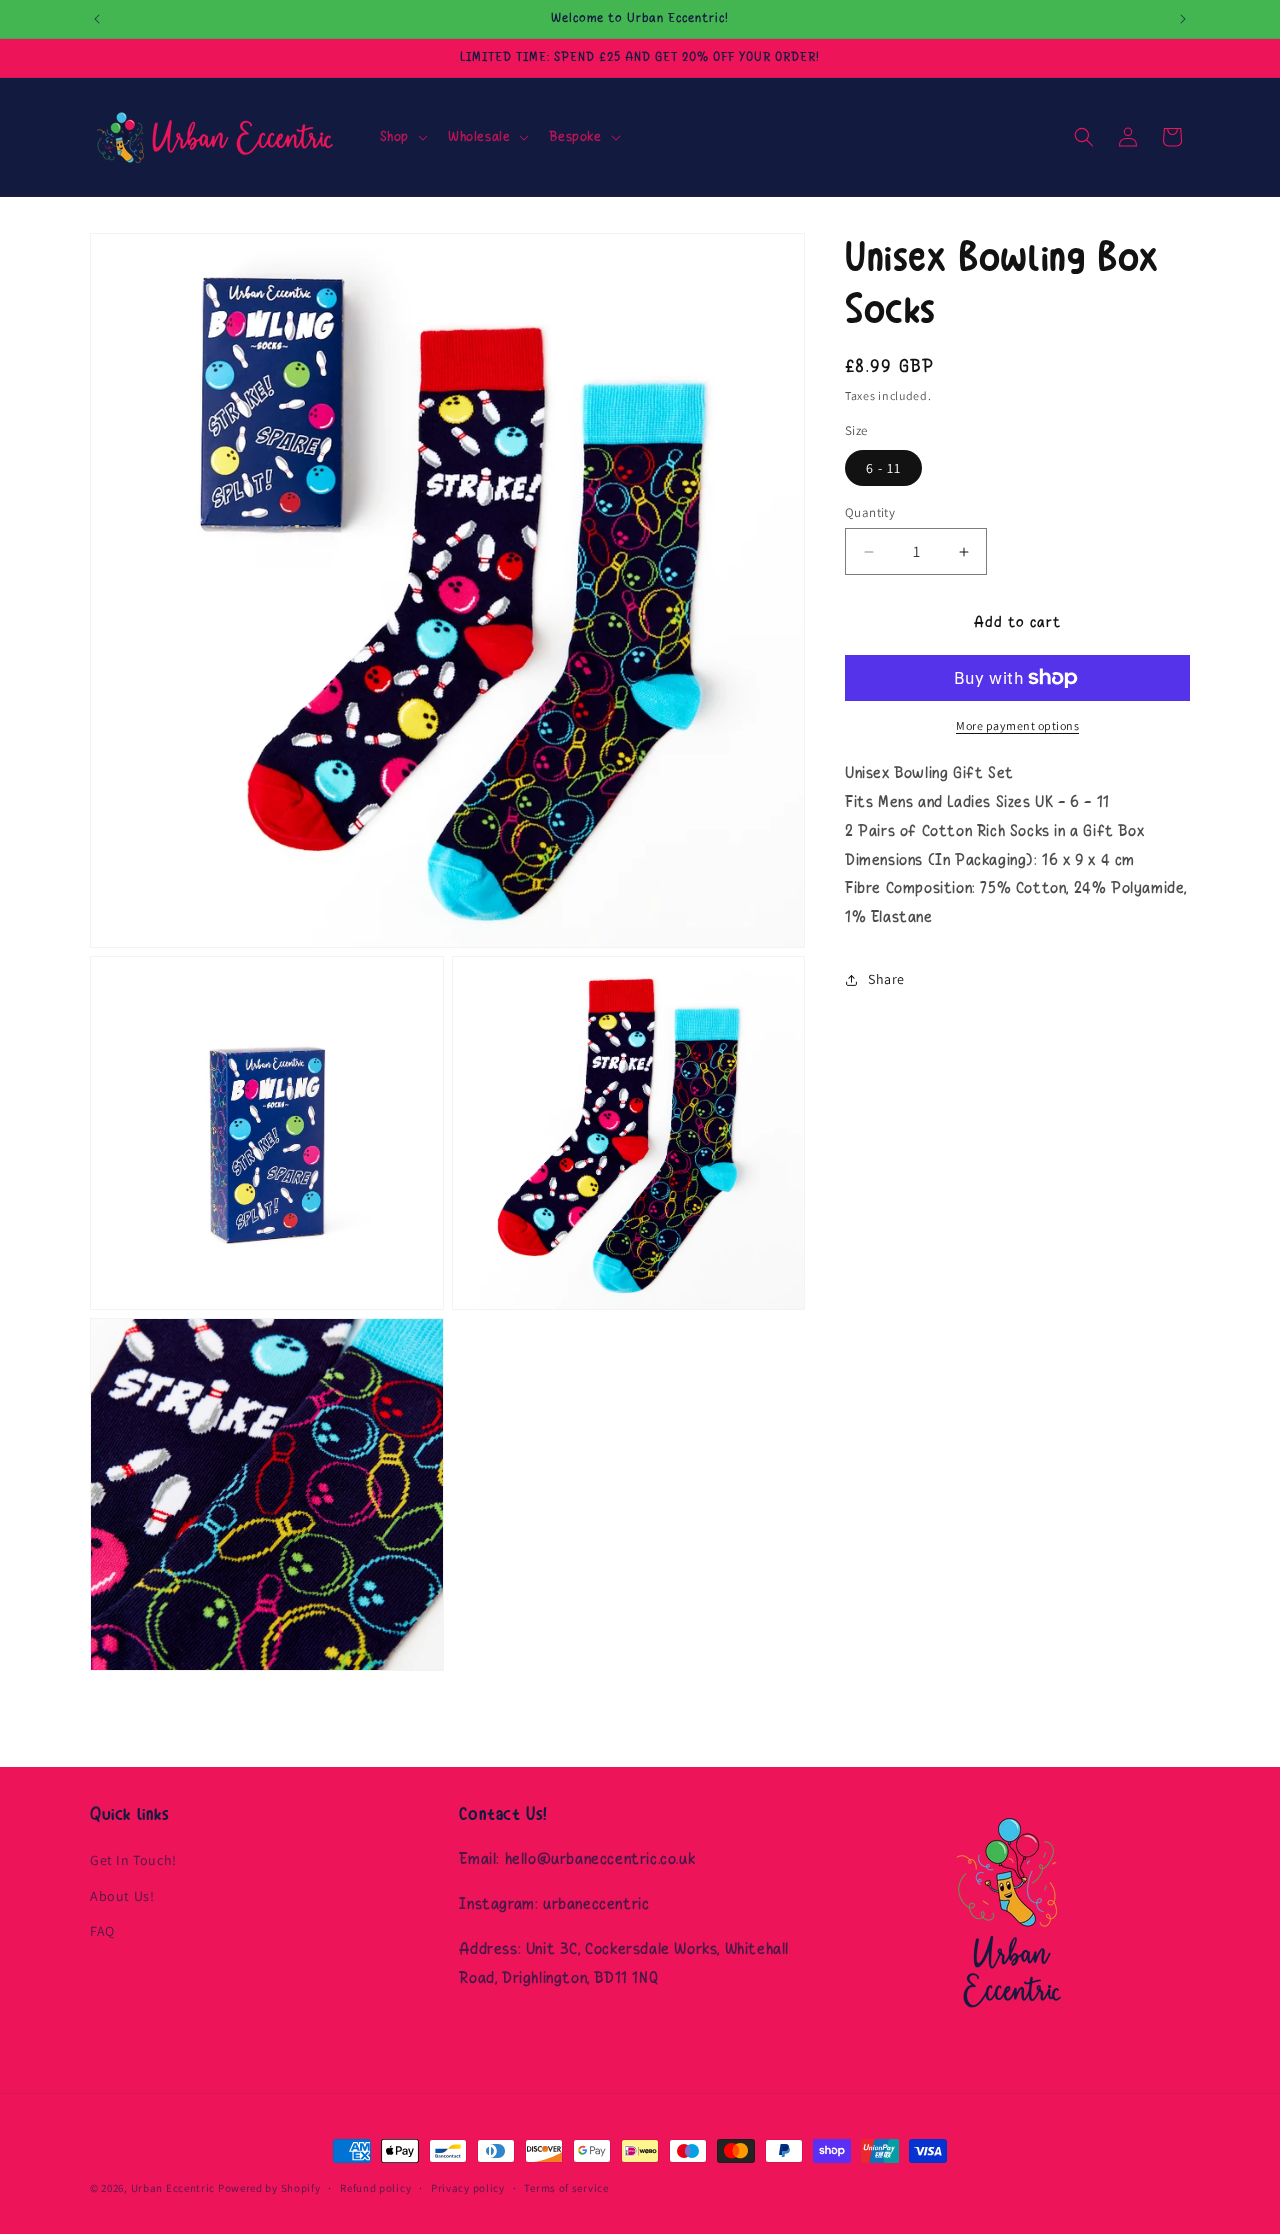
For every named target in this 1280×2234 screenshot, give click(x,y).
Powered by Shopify (269, 2188)
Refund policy (375, 2188)
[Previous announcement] (97, 19)
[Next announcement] (1183, 19)
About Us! (122, 1896)
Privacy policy (468, 2188)
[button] (402, 137)
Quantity (870, 512)
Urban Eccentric (173, 2188)
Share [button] (886, 980)
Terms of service (566, 2188)
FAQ (102, 1931)
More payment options (1017, 725)
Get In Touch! (133, 1860)
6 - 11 (883, 468)
